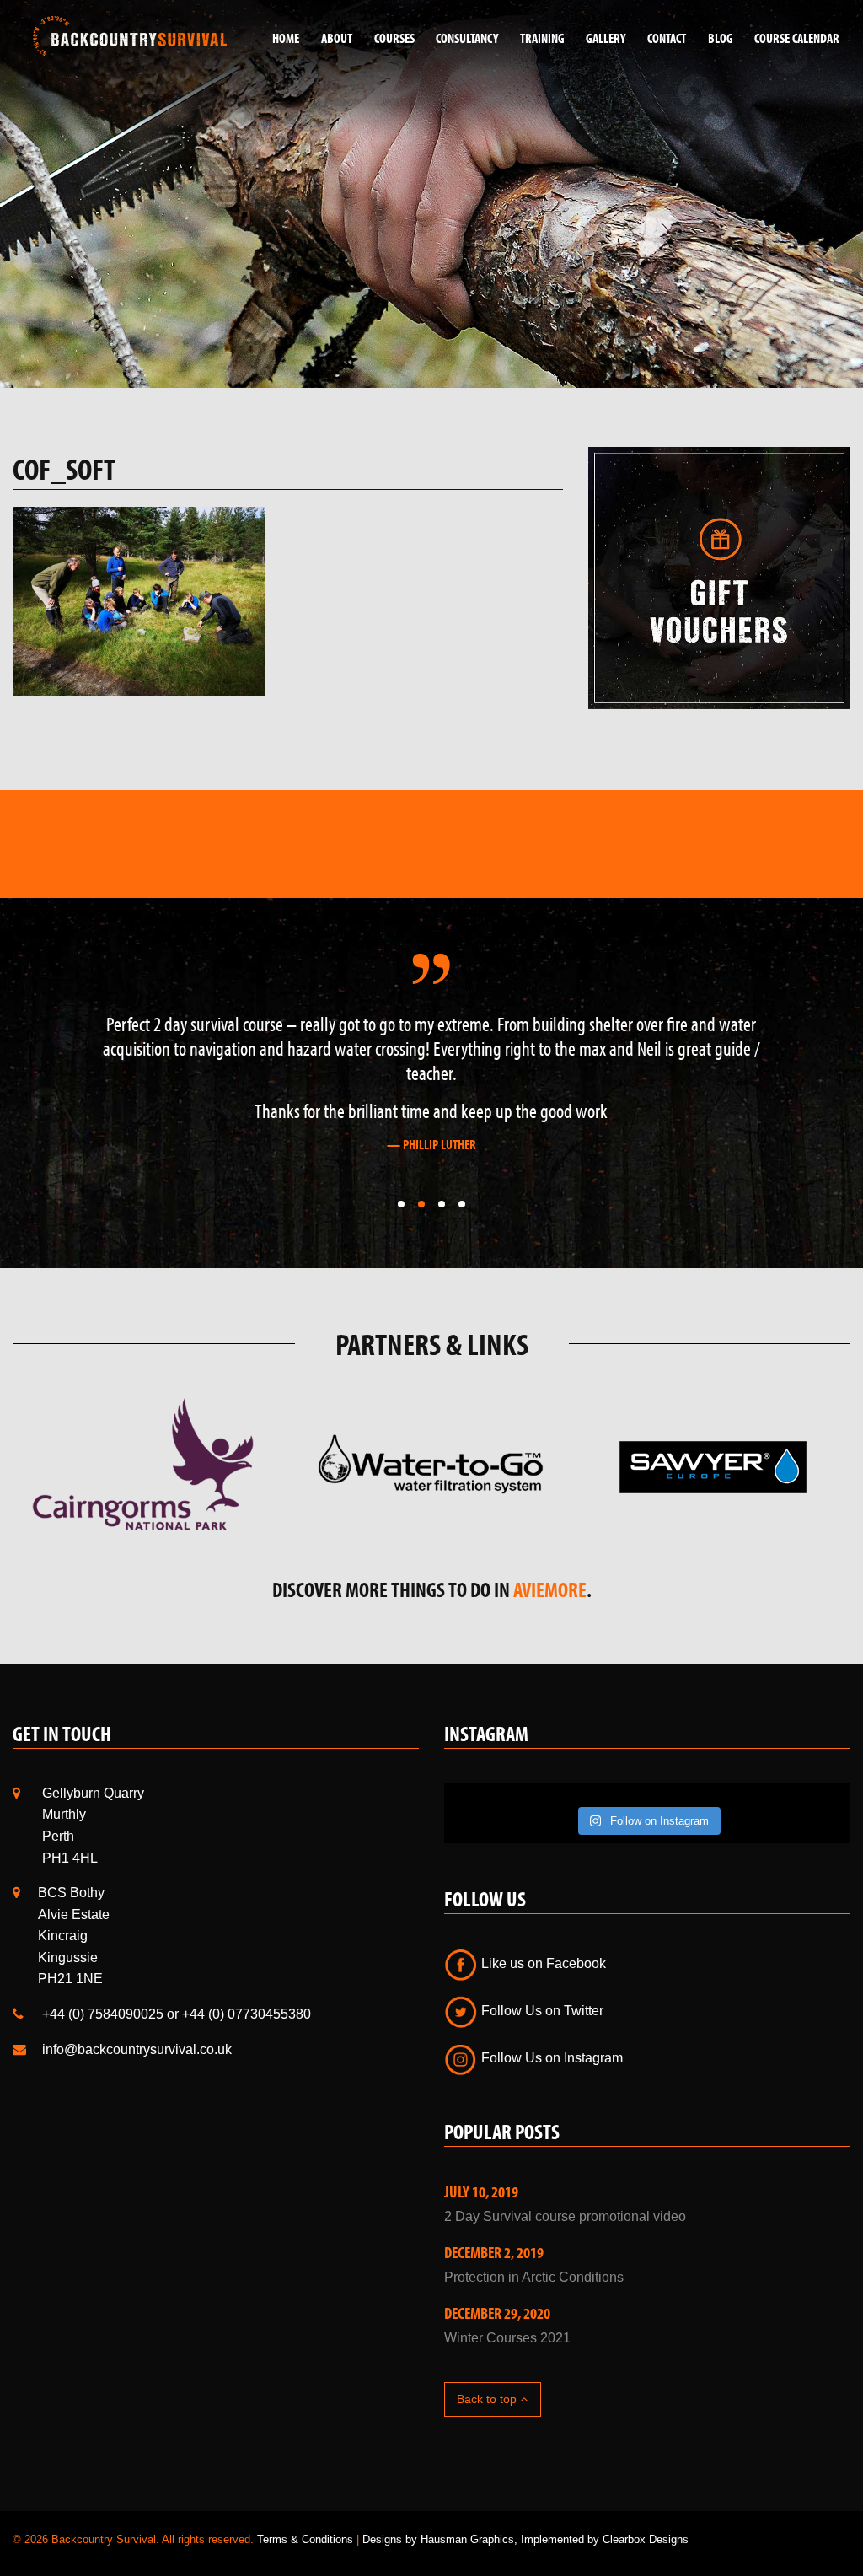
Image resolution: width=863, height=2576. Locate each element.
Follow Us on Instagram (550, 2058)
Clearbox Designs (646, 2539)
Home (286, 38)
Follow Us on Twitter (541, 2011)
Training (542, 38)
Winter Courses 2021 (507, 2338)
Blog (721, 38)
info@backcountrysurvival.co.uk (137, 2049)
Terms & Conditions (305, 2539)
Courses (394, 38)
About (337, 38)
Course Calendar (797, 38)
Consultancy (467, 38)
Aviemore (550, 1589)
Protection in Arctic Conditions (534, 2277)
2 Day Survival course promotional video (565, 2216)
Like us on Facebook (542, 1963)
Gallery (606, 38)
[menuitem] (280, 38)
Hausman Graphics (467, 2539)
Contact (667, 38)
